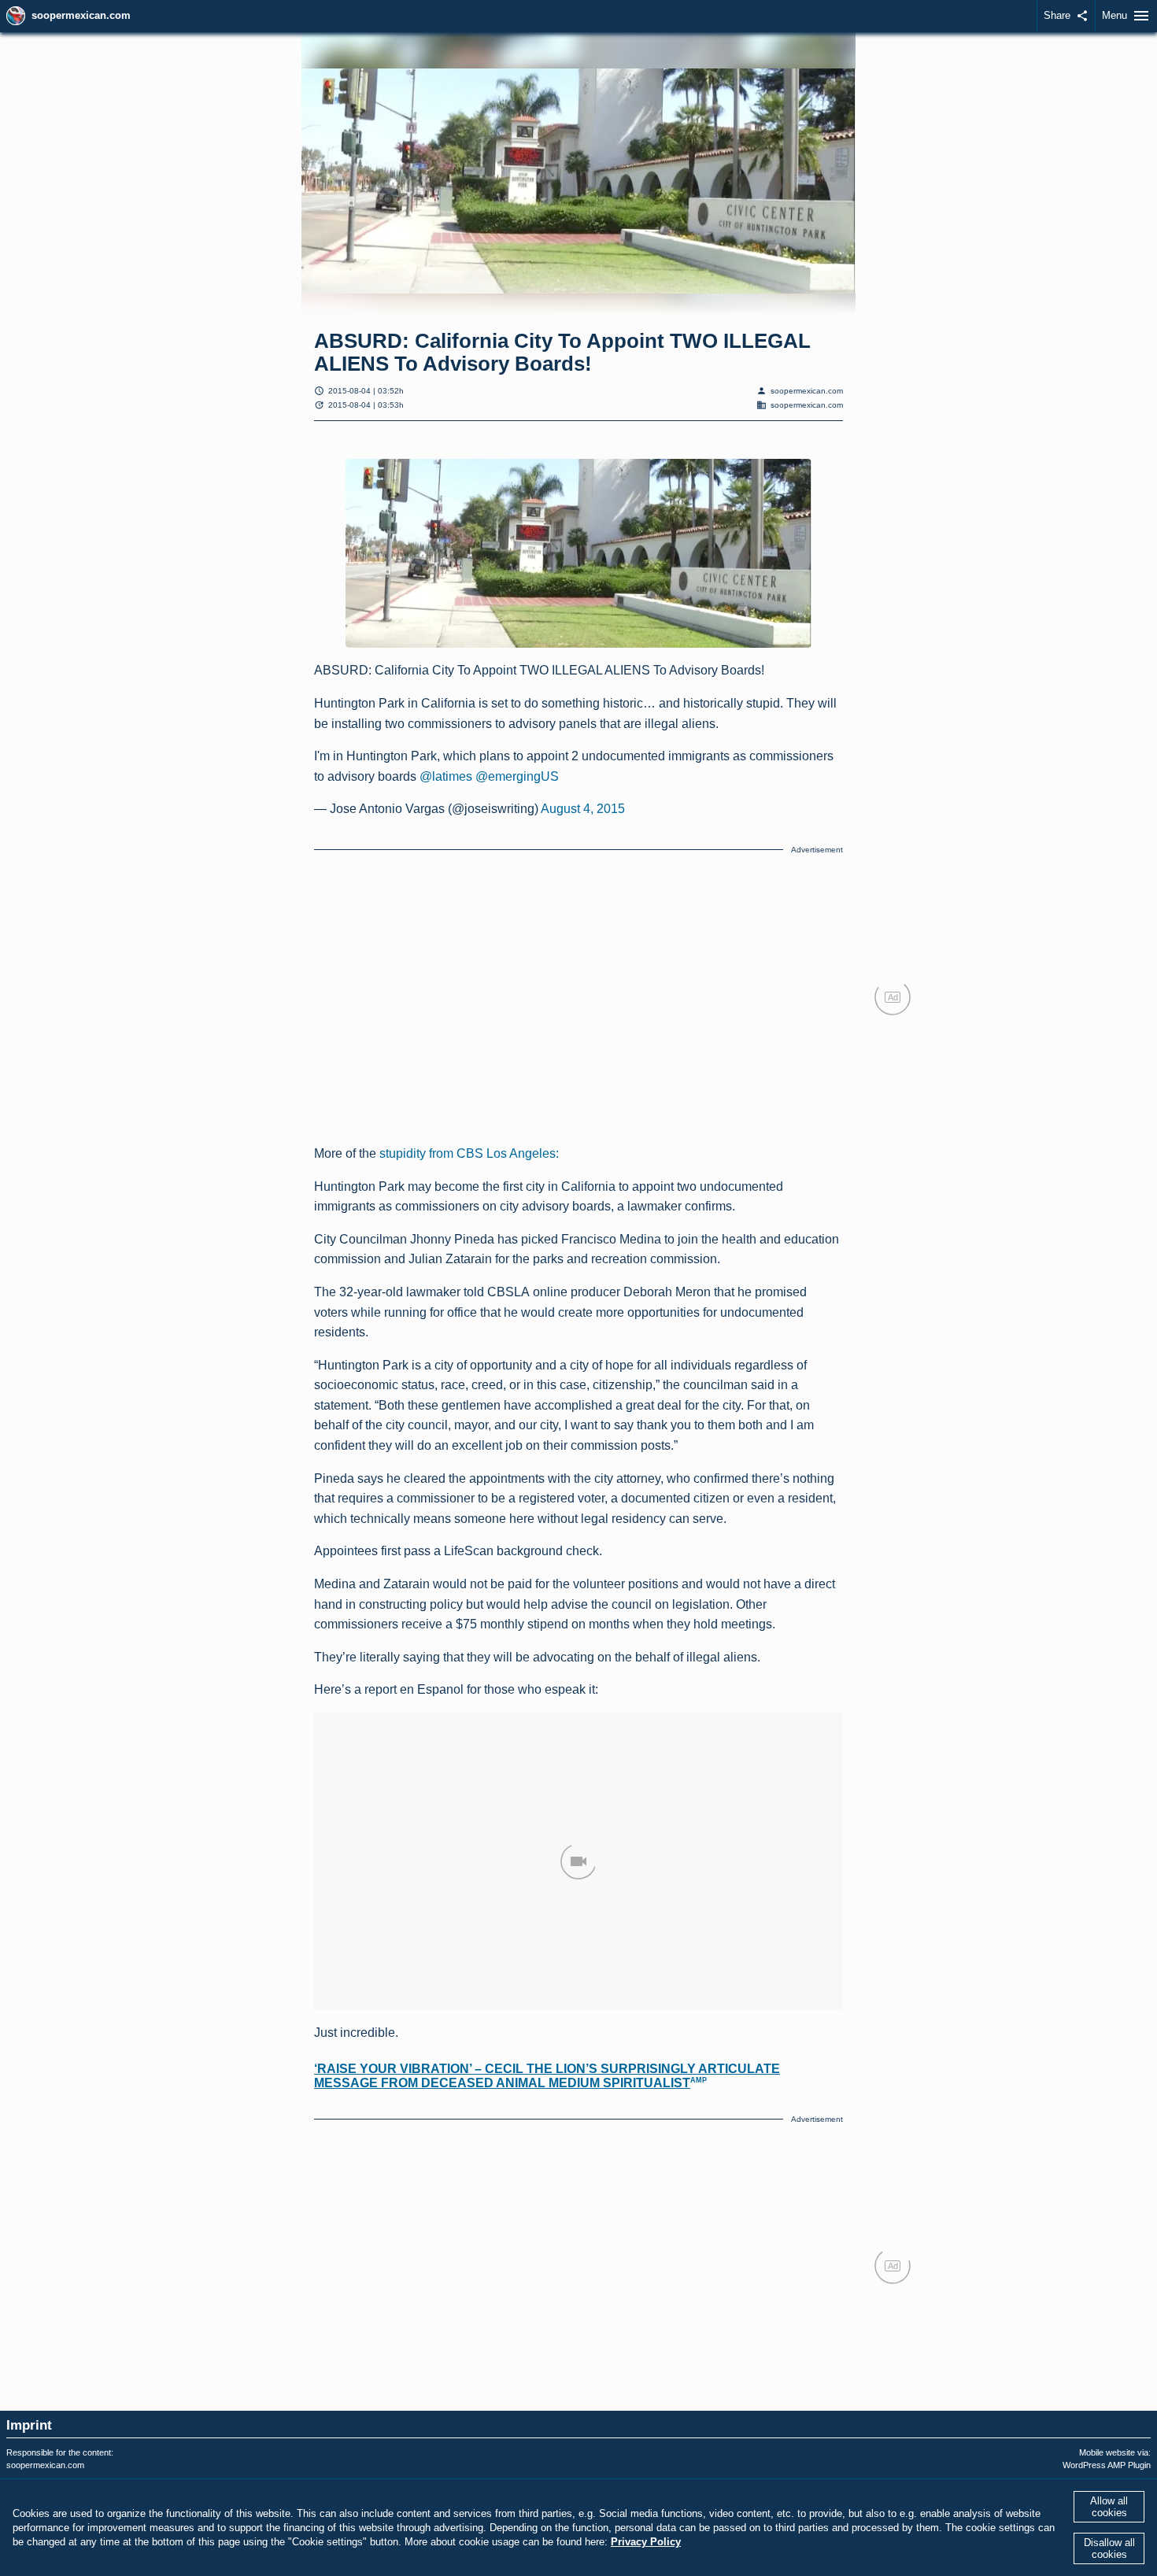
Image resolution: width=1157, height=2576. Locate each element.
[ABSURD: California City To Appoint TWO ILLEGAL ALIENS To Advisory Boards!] (578, 554)
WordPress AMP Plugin (1107, 2465)
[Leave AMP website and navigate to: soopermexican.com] (16, 16)
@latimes (446, 776)
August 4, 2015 (583, 809)
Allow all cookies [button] (1109, 2507)
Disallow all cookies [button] (1109, 2548)
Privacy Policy (646, 2542)
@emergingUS (517, 776)
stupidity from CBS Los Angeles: (469, 1153)
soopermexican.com (81, 15)
